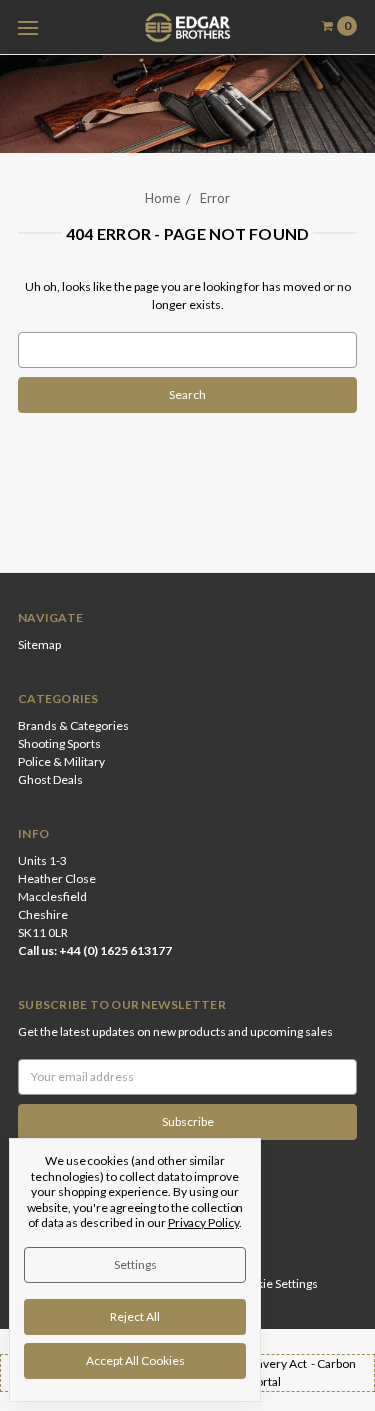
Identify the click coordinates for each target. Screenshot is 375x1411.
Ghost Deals (50, 779)
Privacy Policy (203, 1222)
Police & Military (61, 761)
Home (162, 198)
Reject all (135, 1316)
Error (215, 198)
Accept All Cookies (135, 1360)
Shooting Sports (59, 743)
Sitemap (39, 644)
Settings (135, 1264)
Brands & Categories (73, 725)
